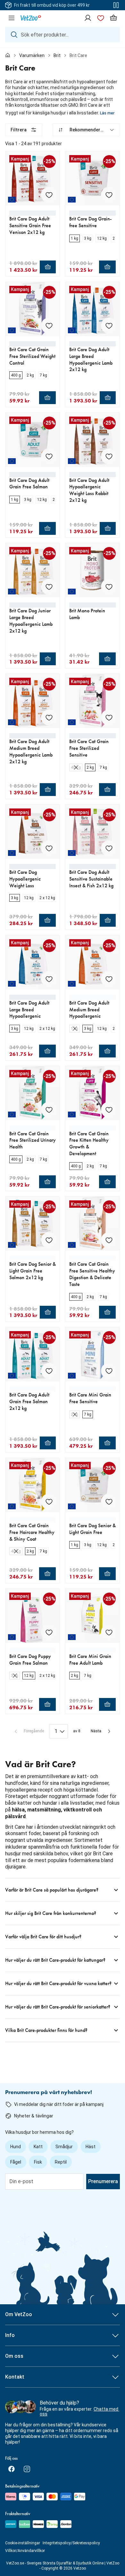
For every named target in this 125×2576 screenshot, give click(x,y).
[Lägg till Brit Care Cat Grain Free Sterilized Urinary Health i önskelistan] (49, 1110)
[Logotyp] (31, 18)
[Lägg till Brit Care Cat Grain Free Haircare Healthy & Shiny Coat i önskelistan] (49, 1502)
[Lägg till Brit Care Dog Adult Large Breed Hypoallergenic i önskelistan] (49, 979)
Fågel (16, 2162)
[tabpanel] (63, 1083)
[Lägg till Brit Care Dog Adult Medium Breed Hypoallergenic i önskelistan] (109, 979)
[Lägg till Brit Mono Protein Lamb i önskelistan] (109, 587)
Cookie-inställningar (23, 2543)
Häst (91, 2147)
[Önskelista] (101, 18)
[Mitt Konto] (88, 18)
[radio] (75, 238)
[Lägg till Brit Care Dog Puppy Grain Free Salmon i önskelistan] (49, 1632)
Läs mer (107, 113)
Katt (38, 2147)
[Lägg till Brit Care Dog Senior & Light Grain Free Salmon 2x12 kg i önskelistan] (49, 1240)
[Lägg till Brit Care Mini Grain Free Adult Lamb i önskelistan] (109, 1632)
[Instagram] (27, 2469)
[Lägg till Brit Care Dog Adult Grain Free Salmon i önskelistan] (49, 456)
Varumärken (32, 55)
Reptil (61, 2162)
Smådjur (64, 2147)
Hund (16, 2147)
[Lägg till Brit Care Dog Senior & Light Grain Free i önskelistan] (109, 1502)
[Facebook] (12, 2469)
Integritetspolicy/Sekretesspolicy (71, 2543)
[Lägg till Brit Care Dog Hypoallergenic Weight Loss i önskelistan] (49, 848)
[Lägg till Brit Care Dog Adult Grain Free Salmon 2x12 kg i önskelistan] (49, 1371)
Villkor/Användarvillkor (25, 2551)
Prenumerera (103, 2181)
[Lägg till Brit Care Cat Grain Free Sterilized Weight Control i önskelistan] (49, 326)
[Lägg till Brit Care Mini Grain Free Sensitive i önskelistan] (109, 1371)
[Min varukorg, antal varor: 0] (113, 18)
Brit (57, 55)
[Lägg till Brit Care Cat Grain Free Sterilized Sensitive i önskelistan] (109, 717)
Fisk (38, 2162)
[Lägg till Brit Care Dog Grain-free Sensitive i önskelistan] (109, 195)
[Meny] (12, 18)
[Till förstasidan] (8, 55)
